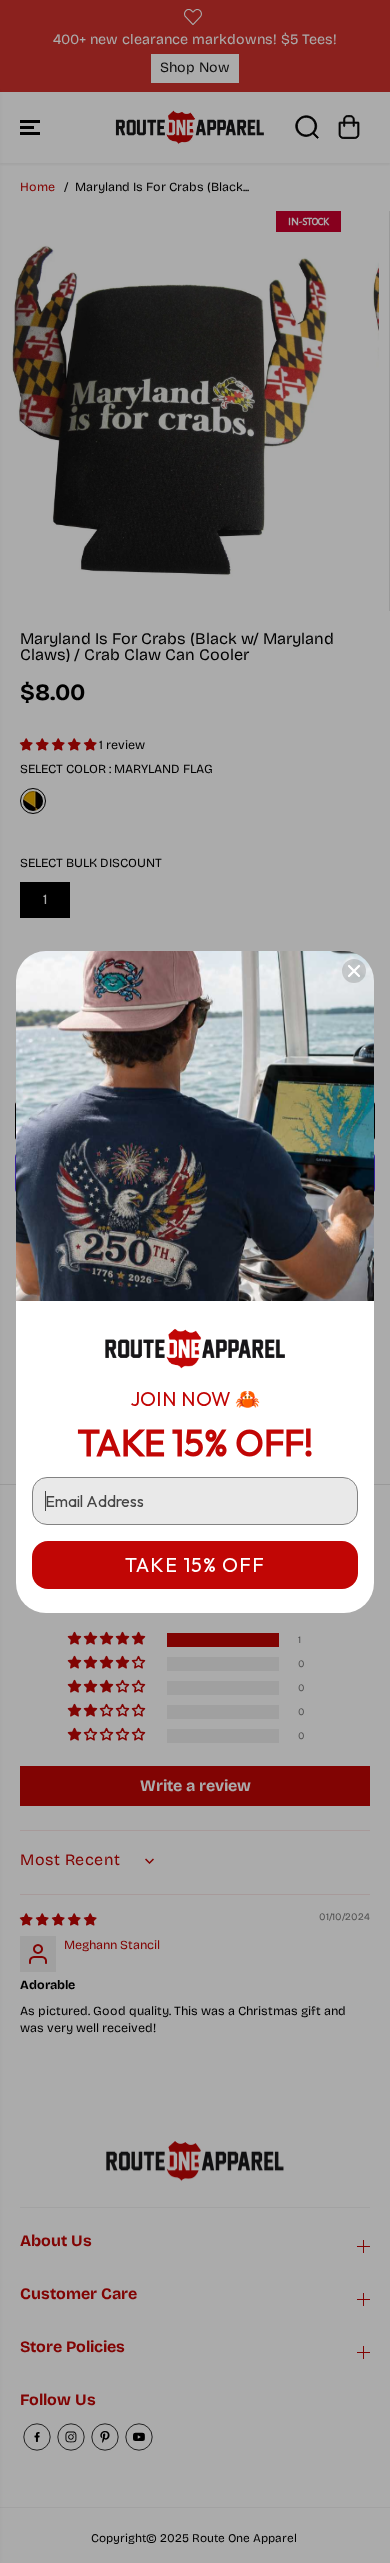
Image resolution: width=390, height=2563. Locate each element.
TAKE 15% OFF (195, 1564)
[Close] (354, 971)
